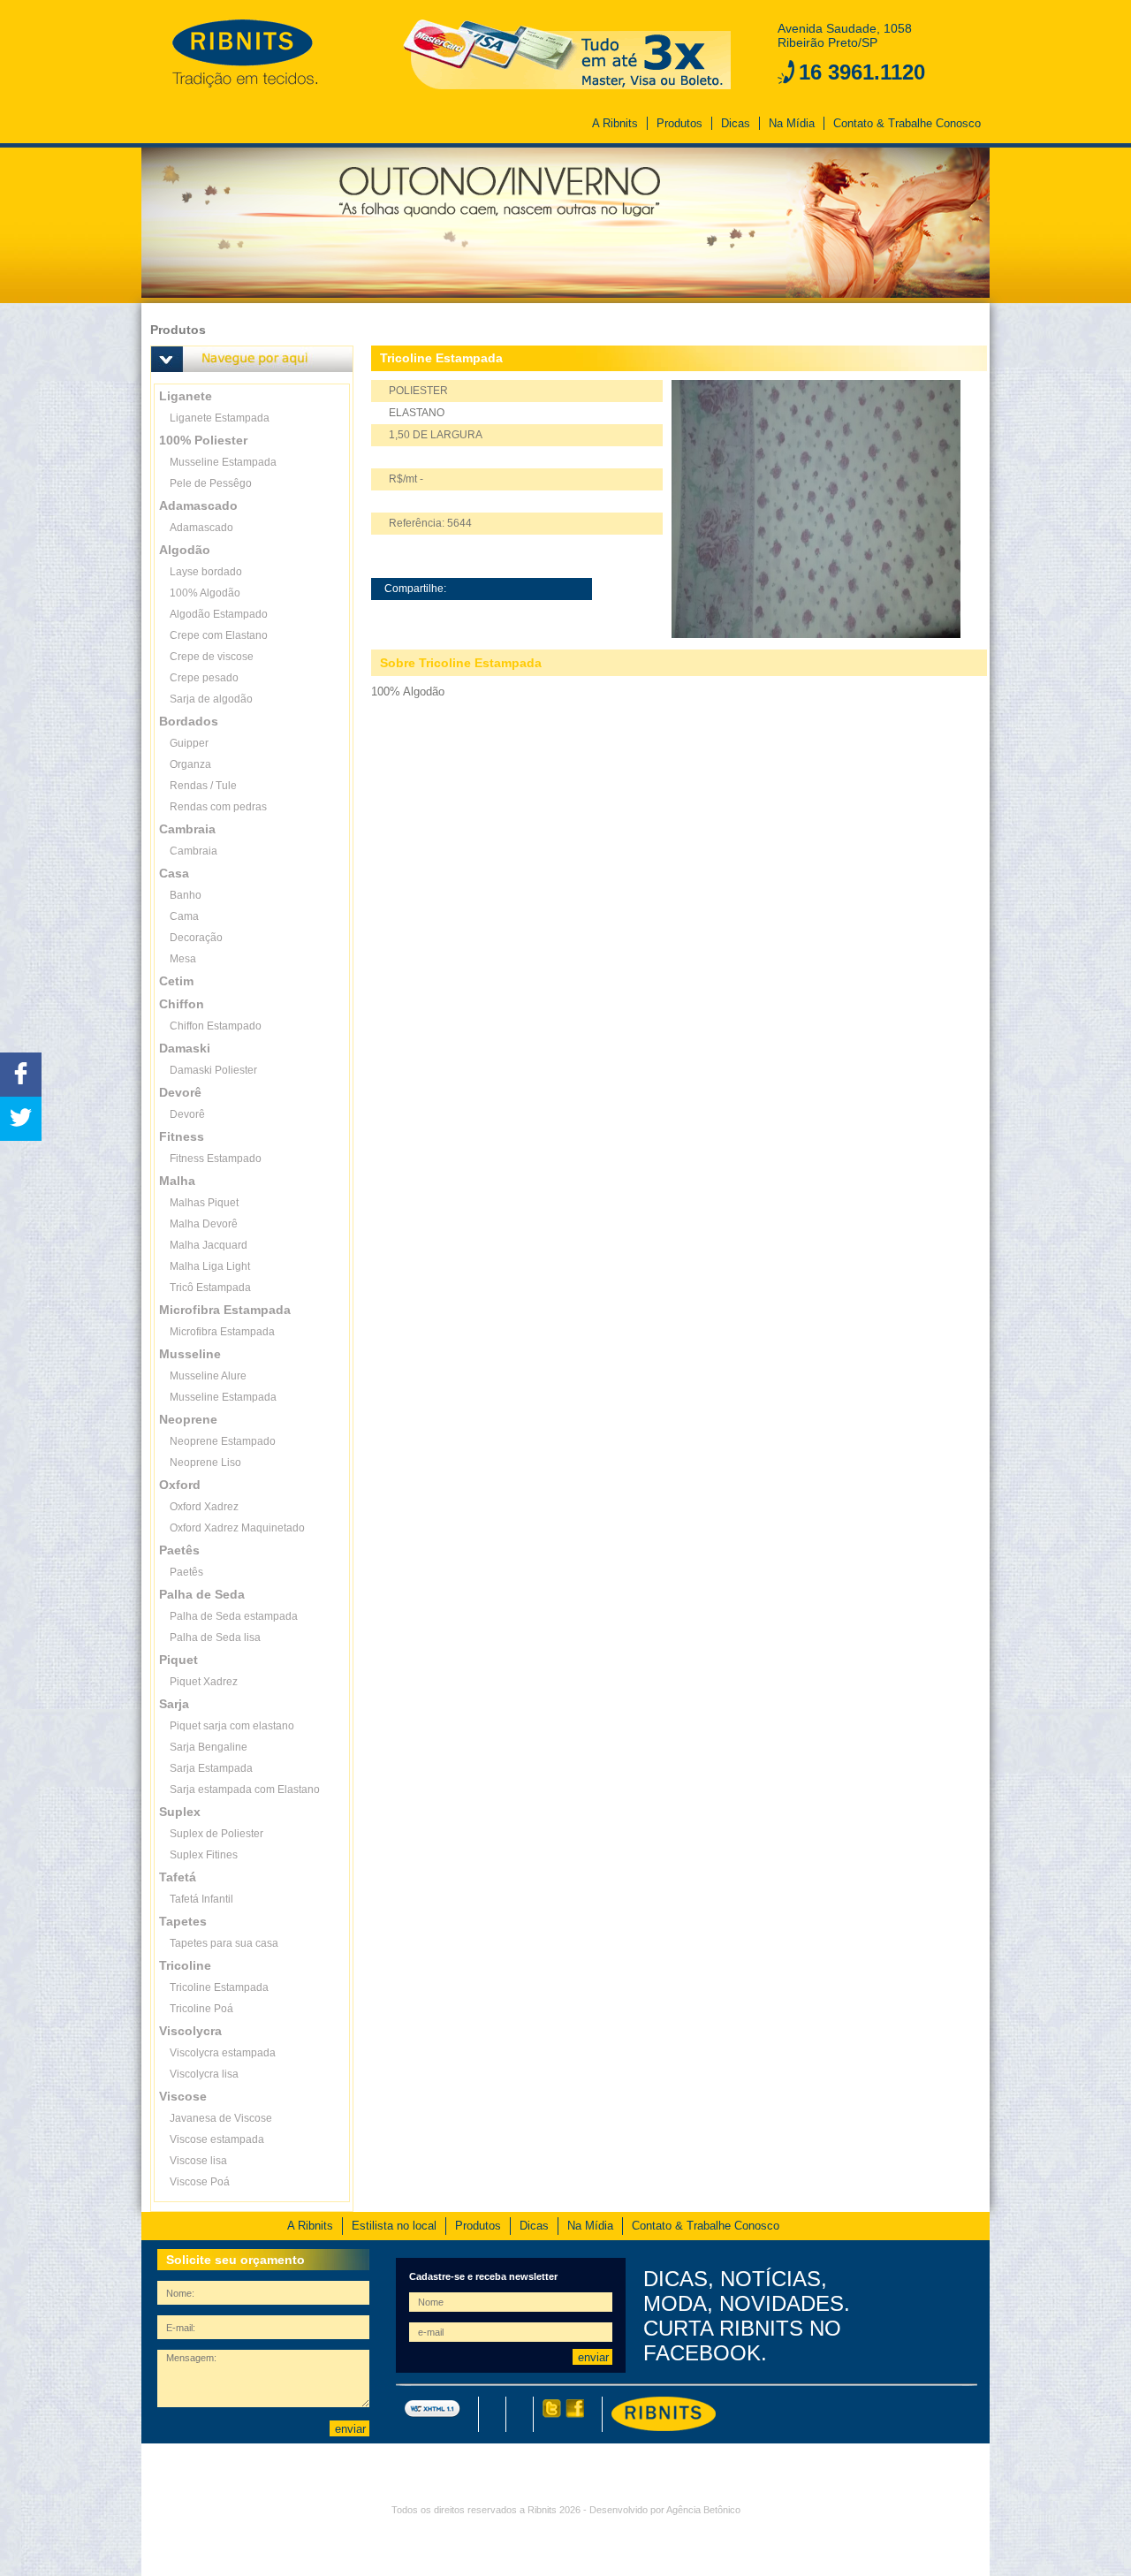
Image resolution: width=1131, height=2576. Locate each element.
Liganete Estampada (220, 418)
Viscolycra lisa (204, 2074)
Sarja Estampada (211, 1768)
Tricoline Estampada (219, 1987)
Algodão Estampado (219, 614)
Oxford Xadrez (204, 1507)
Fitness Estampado (216, 1159)
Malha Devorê (204, 1224)
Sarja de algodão (211, 699)
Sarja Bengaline (209, 1747)
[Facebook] (573, 2414)
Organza (190, 764)
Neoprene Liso (205, 1463)
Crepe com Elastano (219, 635)
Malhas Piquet (204, 1203)
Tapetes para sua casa (224, 1943)
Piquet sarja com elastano (232, 1726)
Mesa (183, 959)
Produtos (679, 123)
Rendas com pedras (218, 807)
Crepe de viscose (212, 657)
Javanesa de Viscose (221, 2118)
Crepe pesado (204, 678)
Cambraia (194, 851)
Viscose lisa (198, 2161)
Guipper (189, 743)
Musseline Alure (208, 1376)
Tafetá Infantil (201, 1899)
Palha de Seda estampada (234, 1616)
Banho (186, 895)
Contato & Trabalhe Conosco (907, 123)
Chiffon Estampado (216, 1026)
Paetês (186, 1572)
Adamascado (201, 528)
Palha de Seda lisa (215, 1638)
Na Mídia (792, 123)
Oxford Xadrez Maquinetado (237, 1528)
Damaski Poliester (213, 1070)
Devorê (187, 1114)
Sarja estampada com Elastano (245, 1790)
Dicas (736, 123)
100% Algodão (205, 593)
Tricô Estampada (210, 1288)
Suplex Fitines (204, 1855)
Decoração (196, 938)
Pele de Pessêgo (211, 483)
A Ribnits (615, 123)
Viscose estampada (217, 2139)
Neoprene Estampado (223, 1441)
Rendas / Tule (203, 786)
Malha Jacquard (209, 1245)
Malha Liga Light (210, 1266)
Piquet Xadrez (204, 1682)
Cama (184, 916)
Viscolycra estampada (223, 2053)
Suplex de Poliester (216, 1834)
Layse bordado (206, 572)
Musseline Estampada (223, 462)
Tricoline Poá (201, 2009)
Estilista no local (394, 2226)
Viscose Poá (200, 2182)
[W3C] (433, 2414)
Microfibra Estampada (222, 1332)
